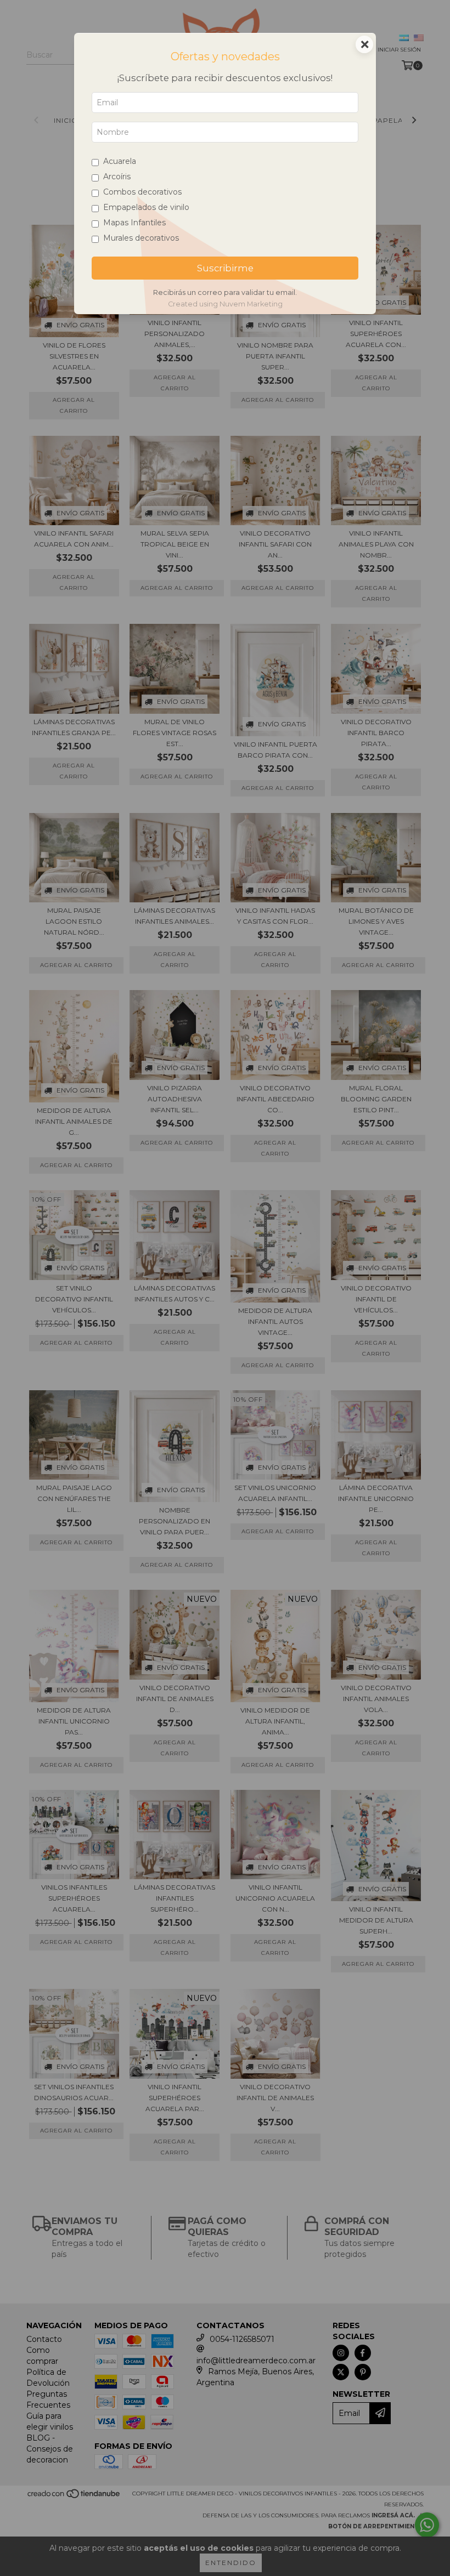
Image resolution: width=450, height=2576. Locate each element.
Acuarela (120, 161)
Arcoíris (117, 177)
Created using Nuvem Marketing (225, 304)
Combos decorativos (142, 192)
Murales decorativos (141, 238)
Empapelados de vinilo (146, 207)
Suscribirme (225, 268)
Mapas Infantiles (134, 223)
